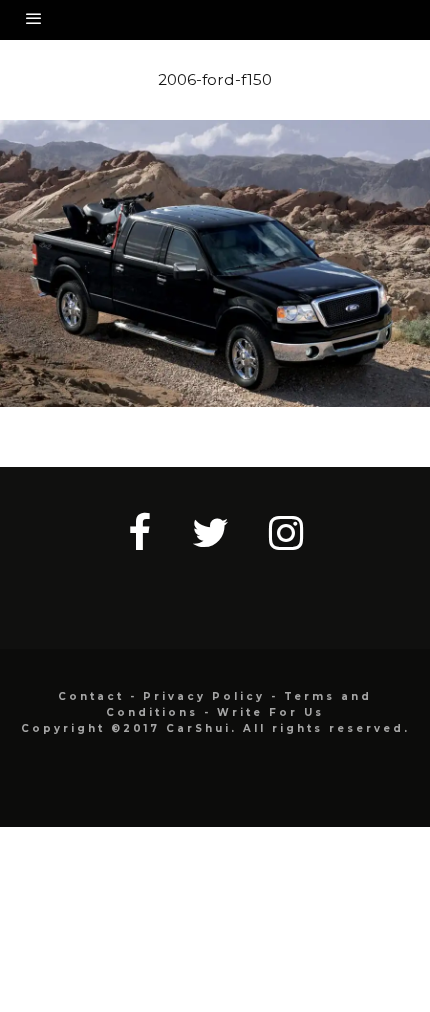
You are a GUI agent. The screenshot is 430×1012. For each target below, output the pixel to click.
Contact (91, 696)
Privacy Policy (204, 696)
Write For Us (270, 712)
